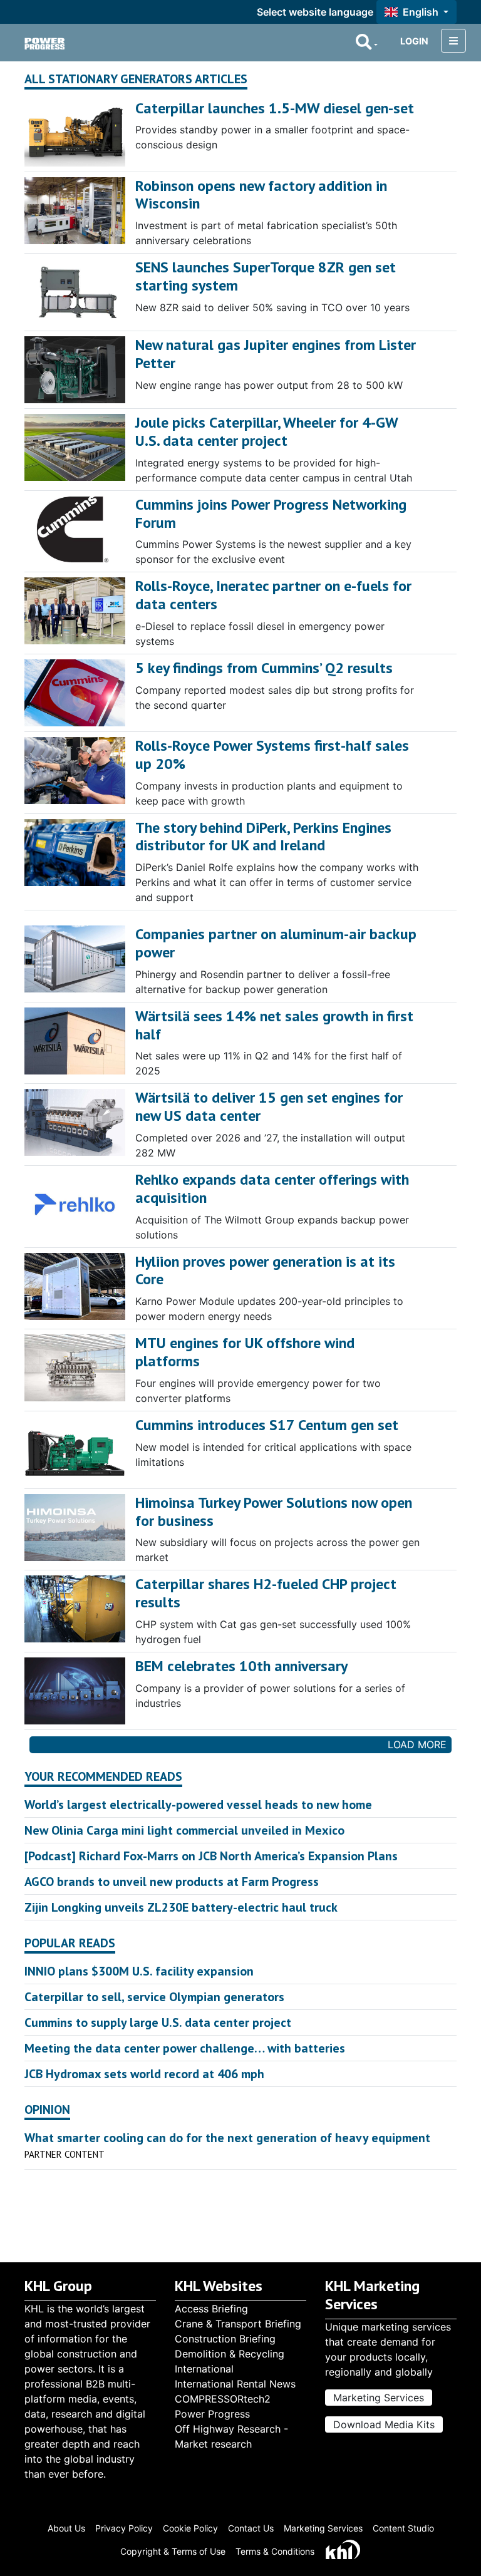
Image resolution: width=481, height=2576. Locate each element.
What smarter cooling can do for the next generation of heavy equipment (227, 2138)
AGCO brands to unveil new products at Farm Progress (172, 1882)
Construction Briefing (225, 2339)
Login (414, 41)
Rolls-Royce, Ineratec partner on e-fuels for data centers (273, 595)
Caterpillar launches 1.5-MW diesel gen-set (275, 108)
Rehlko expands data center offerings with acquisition (272, 1188)
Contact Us (251, 2528)
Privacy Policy (124, 2528)
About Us (66, 2528)
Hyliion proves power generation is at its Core (265, 1270)
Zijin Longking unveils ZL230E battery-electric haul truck (181, 1907)
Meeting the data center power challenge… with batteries (185, 2048)
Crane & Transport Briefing (238, 2324)
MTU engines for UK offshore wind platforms (245, 1352)
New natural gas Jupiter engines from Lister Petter (276, 354)
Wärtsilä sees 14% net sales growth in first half (274, 1025)
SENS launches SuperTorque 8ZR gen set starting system (266, 276)
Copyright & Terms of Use (173, 2551)
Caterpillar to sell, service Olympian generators (154, 1997)
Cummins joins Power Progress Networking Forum (271, 513)
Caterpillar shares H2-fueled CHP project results (266, 1593)
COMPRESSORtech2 (223, 2399)
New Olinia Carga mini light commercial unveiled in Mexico (184, 1830)
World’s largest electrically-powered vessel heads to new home (198, 1805)
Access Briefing (211, 2309)
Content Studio (403, 2528)
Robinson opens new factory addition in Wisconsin (261, 195)
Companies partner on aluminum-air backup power (276, 943)
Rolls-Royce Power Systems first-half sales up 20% (272, 755)
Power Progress (212, 2414)
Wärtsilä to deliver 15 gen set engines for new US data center (269, 1106)
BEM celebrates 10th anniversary (241, 1666)
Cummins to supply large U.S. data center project (158, 2022)
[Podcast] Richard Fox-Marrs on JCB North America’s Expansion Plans (211, 1856)
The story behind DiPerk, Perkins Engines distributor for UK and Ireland (263, 837)
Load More (417, 1744)
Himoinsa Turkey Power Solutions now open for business (274, 1512)
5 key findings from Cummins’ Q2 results (264, 668)
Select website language (315, 12)
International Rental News (235, 2384)
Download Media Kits (384, 2424)
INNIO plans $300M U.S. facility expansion (139, 1971)
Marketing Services (379, 2398)
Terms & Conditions (275, 2551)
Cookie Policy (190, 2528)
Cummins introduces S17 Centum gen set (267, 1425)
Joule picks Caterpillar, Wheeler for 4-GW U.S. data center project (266, 431)
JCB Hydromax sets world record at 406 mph (144, 2074)
